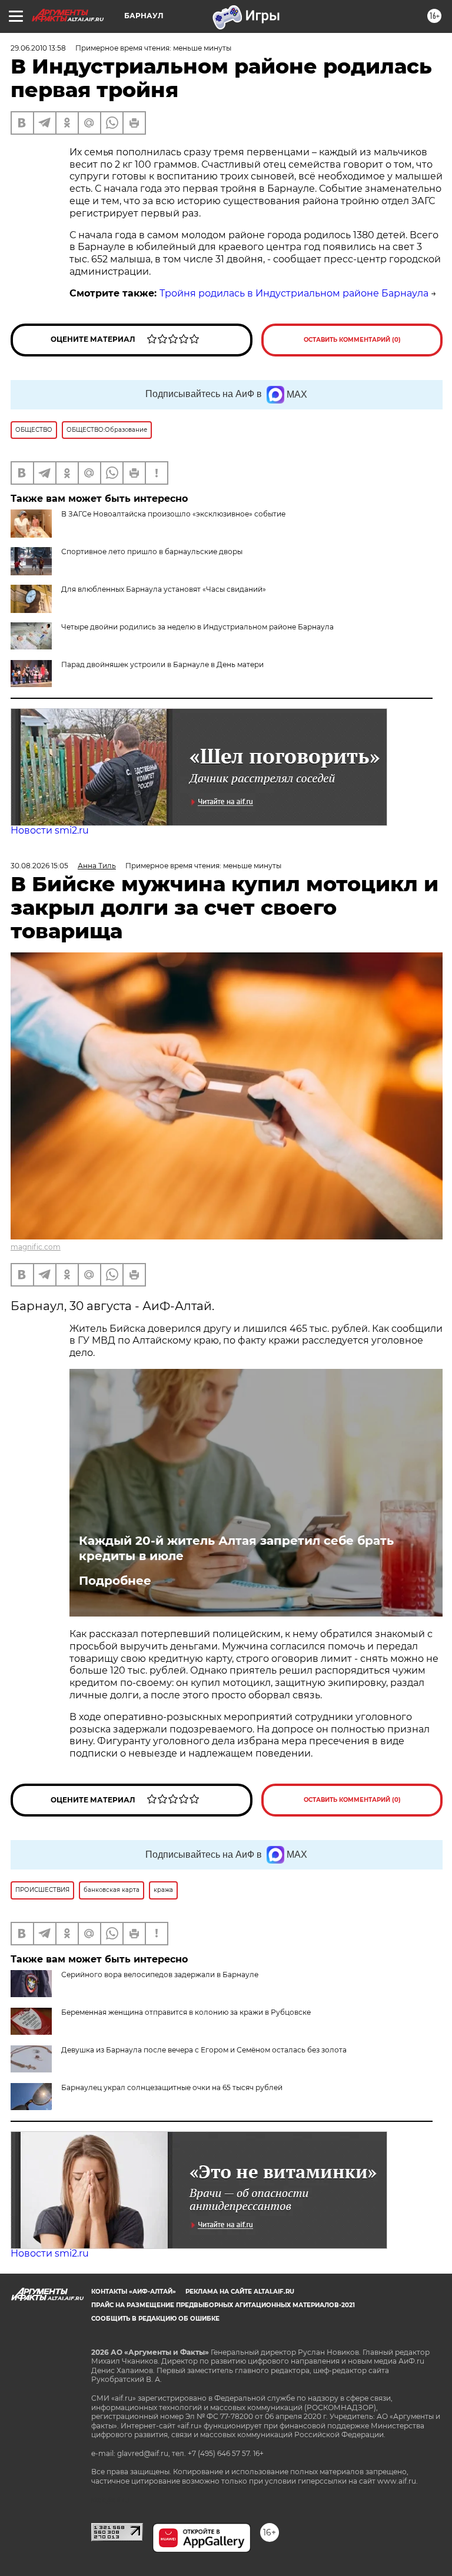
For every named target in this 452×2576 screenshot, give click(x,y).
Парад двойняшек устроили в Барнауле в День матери (162, 664)
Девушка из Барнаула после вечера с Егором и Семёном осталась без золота (204, 2050)
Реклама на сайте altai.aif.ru (240, 2292)
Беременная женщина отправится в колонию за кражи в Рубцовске (186, 2012)
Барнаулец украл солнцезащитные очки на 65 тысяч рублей (172, 2087)
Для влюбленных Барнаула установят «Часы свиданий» (164, 589)
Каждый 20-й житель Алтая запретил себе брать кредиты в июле (236, 1548)
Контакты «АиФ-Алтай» (134, 2292)
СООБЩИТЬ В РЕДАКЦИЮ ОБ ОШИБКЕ (155, 2319)
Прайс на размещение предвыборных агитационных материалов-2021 (223, 2305)
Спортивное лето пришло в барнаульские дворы (152, 551)
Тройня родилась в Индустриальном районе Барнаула (294, 293)
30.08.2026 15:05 (39, 866)
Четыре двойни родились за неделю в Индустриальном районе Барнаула (197, 627)
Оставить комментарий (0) (352, 340)
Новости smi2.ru (50, 830)
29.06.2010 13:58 (38, 48)
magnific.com (36, 1247)
